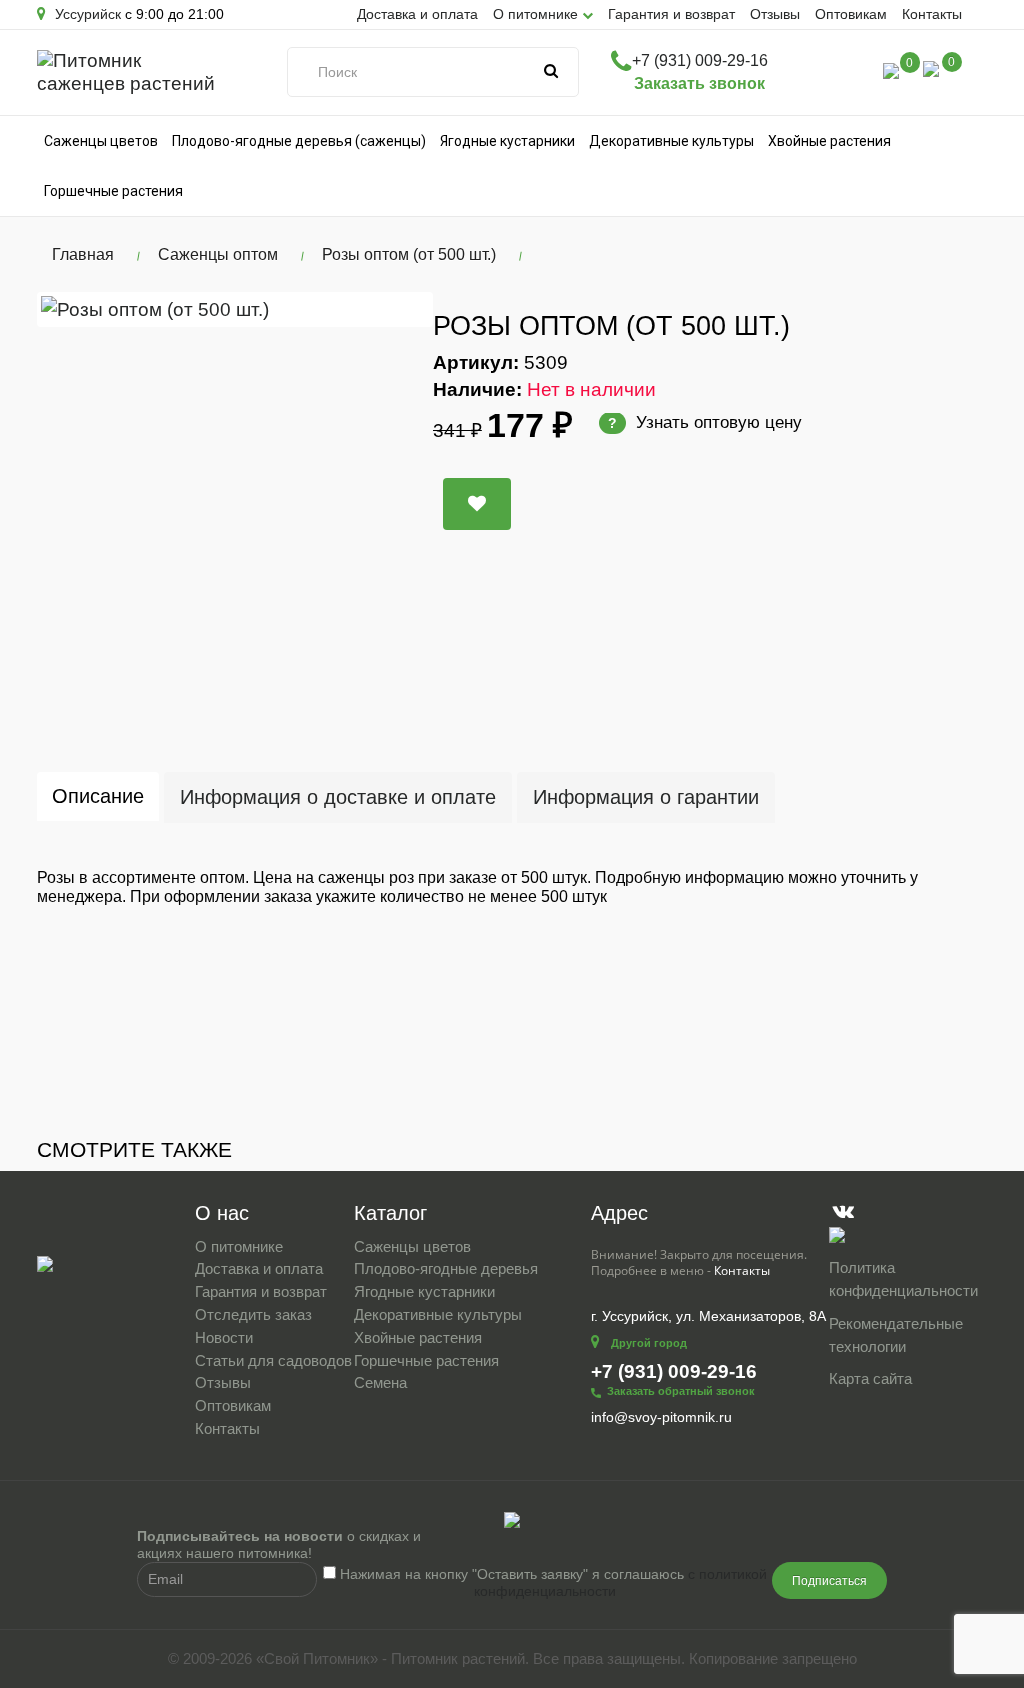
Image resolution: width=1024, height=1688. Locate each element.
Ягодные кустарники (507, 141)
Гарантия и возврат (671, 14)
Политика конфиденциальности (903, 1279)
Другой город (649, 1343)
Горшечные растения (113, 191)
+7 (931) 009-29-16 (700, 60)
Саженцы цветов (101, 141)
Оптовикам (851, 14)
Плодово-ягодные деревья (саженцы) (299, 141)
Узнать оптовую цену (705, 422)
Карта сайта (870, 1378)
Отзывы (775, 14)
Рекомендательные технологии (896, 1335)
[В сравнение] (477, 504)
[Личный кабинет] (848, 73)
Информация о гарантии (646, 797)
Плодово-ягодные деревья (446, 1268)
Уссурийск (86, 14)
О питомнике (239, 1246)
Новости (224, 1337)
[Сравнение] (891, 69)
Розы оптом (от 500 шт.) (409, 254)
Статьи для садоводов (273, 1360)
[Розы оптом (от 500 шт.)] (235, 309)
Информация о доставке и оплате (338, 797)
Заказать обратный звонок (681, 1391)
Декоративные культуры (671, 141)
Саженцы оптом (218, 254)
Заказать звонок (699, 83)
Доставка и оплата (417, 14)
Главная (83, 254)
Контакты (932, 14)
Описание (98, 796)
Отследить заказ (253, 1314)
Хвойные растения (829, 141)
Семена (380, 1382)
